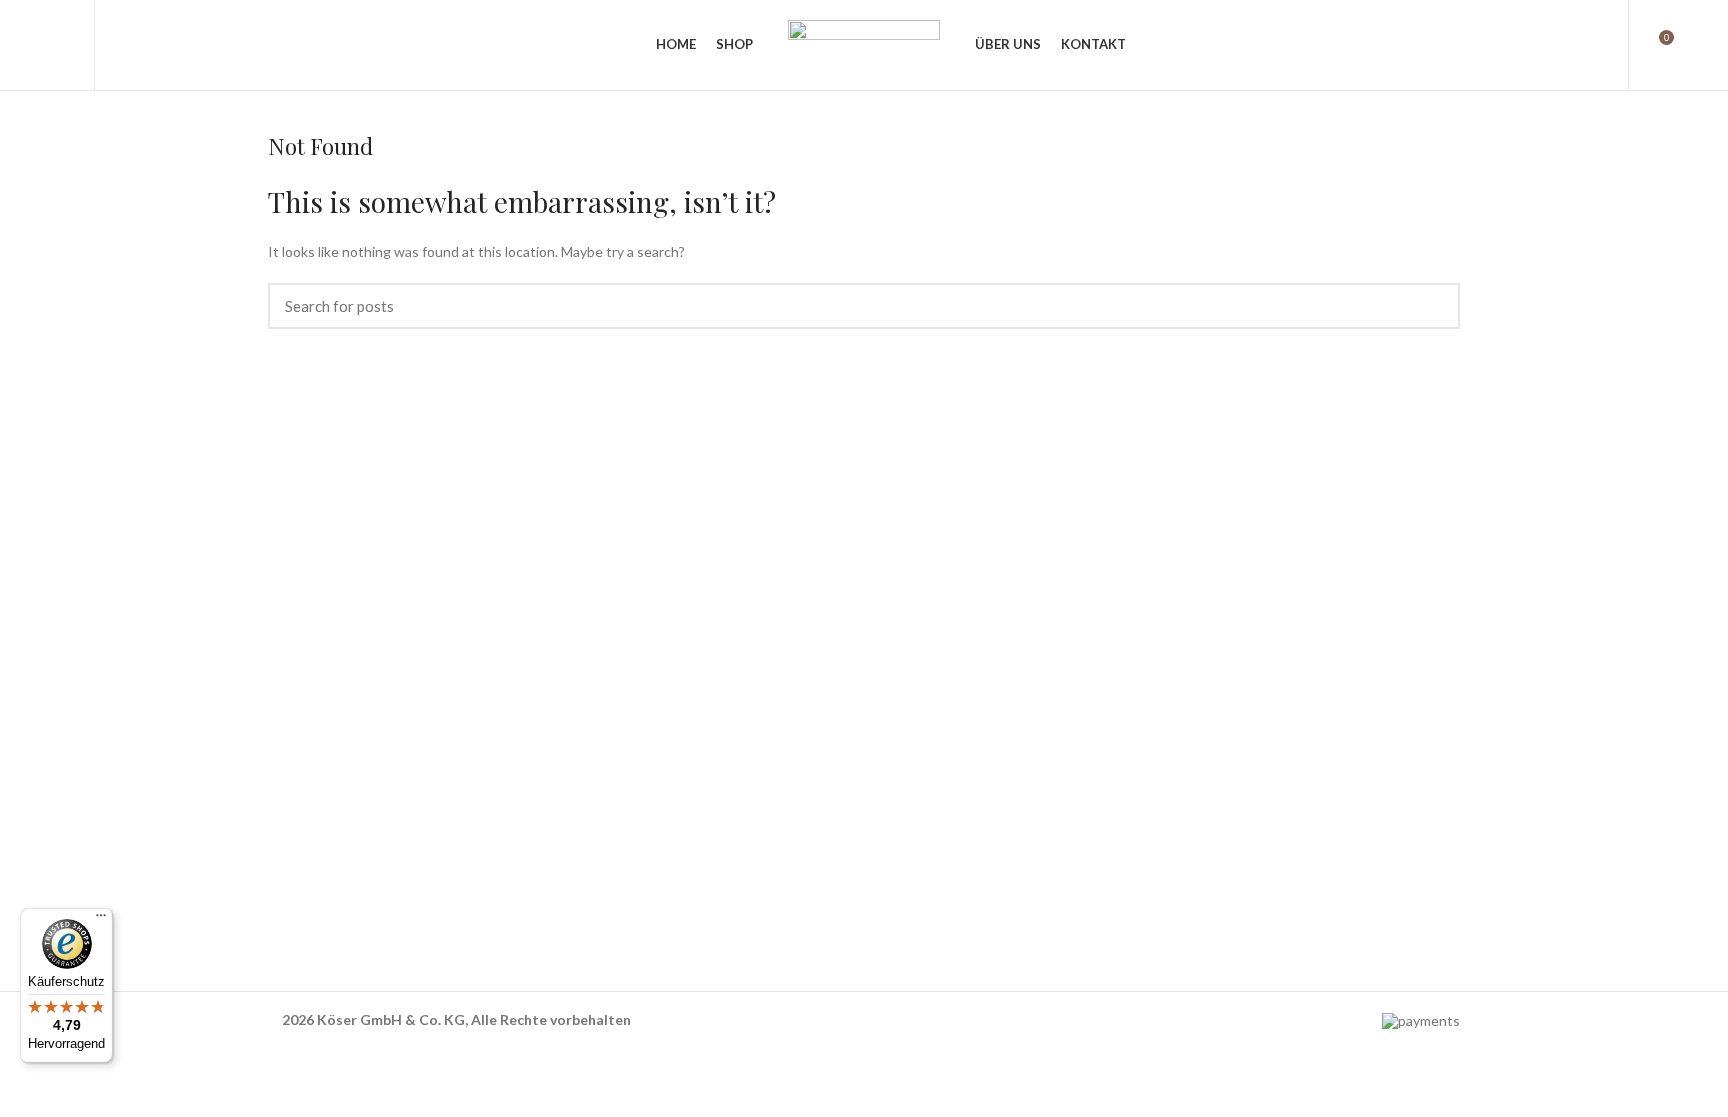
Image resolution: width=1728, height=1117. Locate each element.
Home (286, 750)
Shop (284, 784)
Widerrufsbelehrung (937, 818)
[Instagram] (952, 950)
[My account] (1600, 45)
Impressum (909, 886)
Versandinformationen (944, 852)
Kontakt (294, 852)
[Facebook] (899, 950)
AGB (889, 750)
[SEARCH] (1433, 306)
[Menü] (101, 920)
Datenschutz (914, 784)
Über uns (296, 818)
